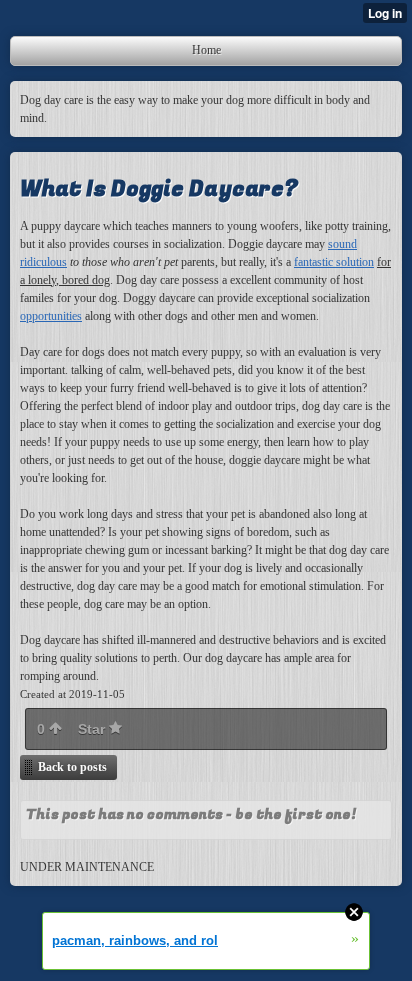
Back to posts (72, 767)
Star (93, 729)
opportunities (51, 316)
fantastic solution (334, 262)
